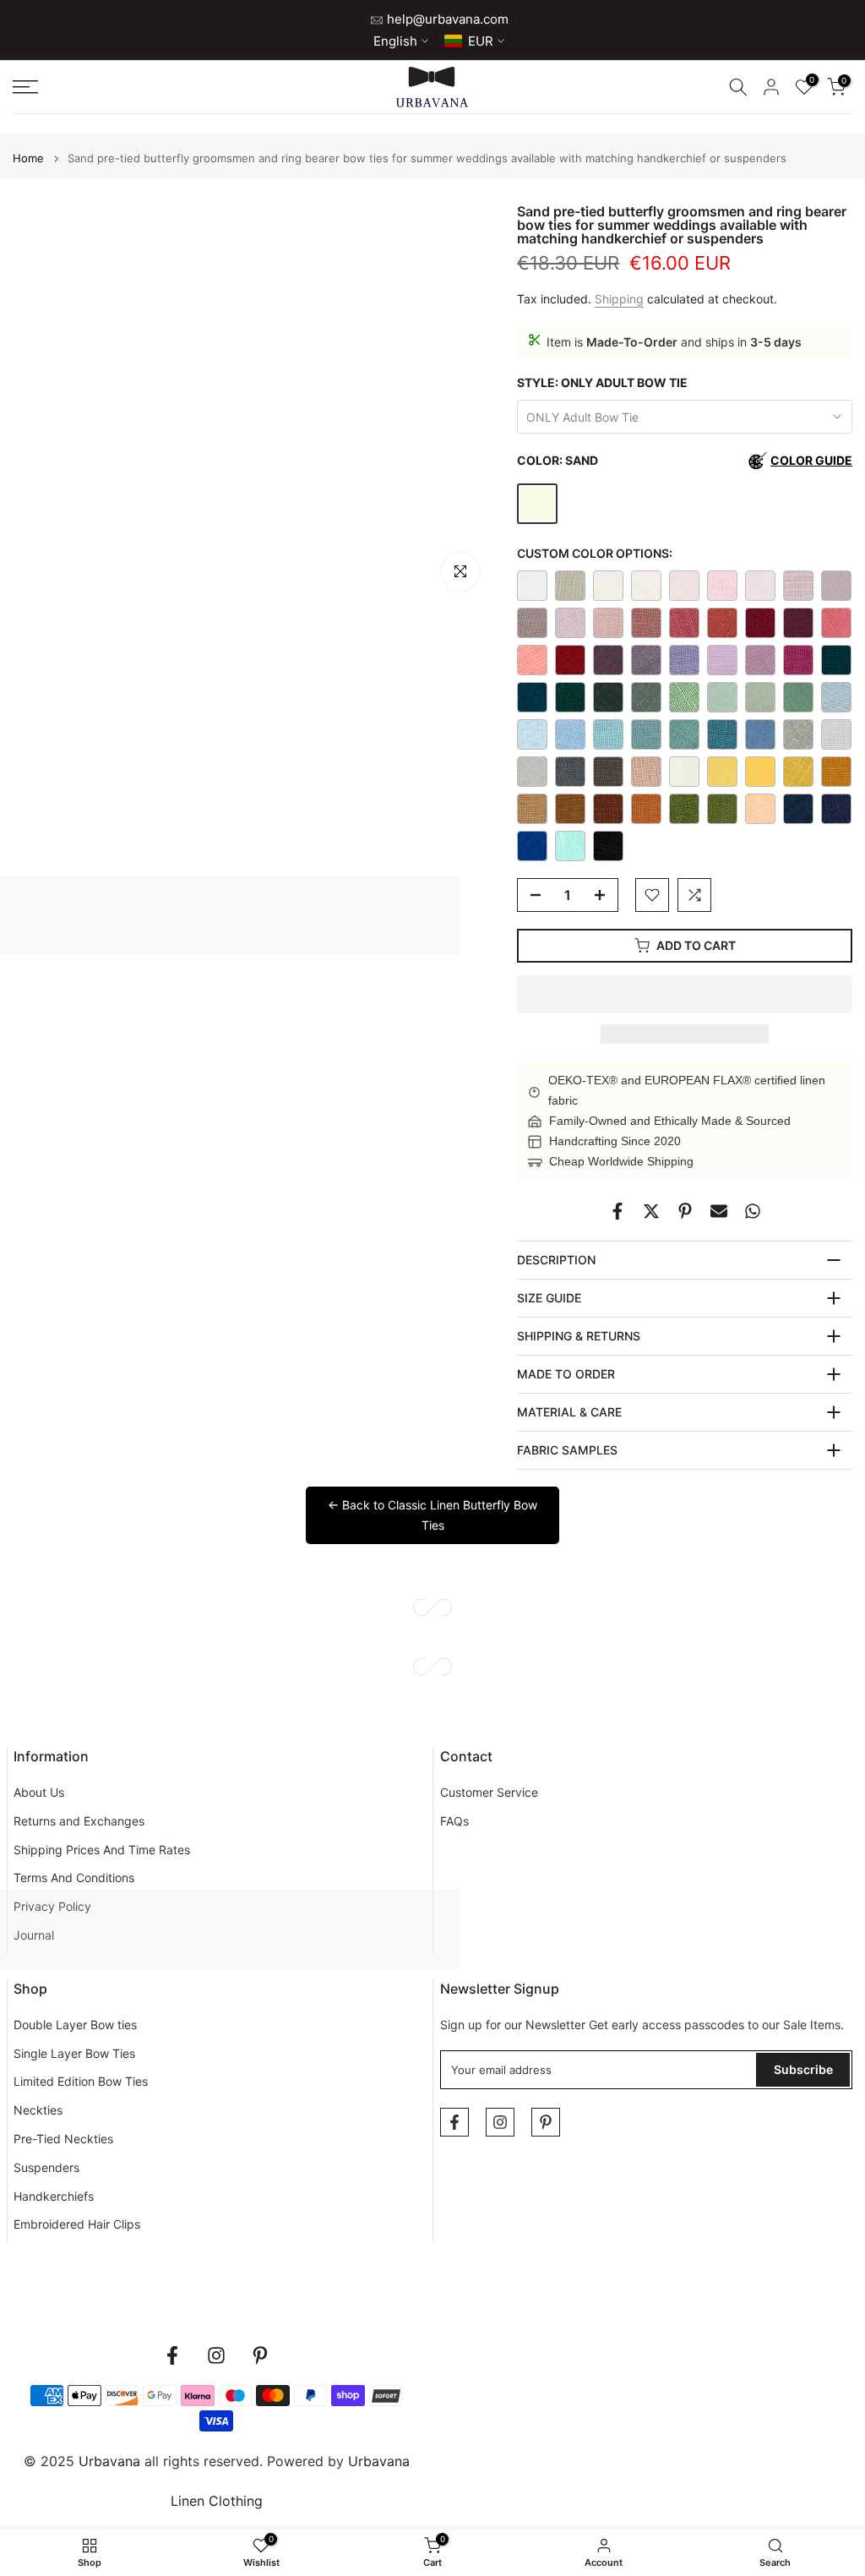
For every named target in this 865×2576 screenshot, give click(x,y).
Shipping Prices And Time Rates (102, 1850)
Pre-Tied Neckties (63, 2139)
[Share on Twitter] (651, 1211)
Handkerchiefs (54, 2196)
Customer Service (489, 1792)
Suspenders (46, 2167)
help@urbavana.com (446, 19)
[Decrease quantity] (530, 896)
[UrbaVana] (432, 87)
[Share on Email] (719, 1211)
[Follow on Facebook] (454, 2122)
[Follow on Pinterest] (546, 2122)
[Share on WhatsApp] (753, 1211)
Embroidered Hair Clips (77, 2224)
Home (28, 158)
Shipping (619, 299)
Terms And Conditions (74, 1877)
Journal (34, 1935)
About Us (39, 1792)
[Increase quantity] (605, 896)
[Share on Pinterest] (685, 1211)
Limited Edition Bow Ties (81, 2081)
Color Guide (811, 460)
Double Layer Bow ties (75, 2025)
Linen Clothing (217, 2501)
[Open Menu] (144, 87)
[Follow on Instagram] (500, 2122)
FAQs (454, 1821)
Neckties (38, 2110)
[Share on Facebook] (617, 1211)
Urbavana (379, 2461)
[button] (685, 994)
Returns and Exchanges (79, 1821)
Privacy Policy (52, 1906)
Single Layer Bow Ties (74, 2053)
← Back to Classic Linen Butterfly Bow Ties (432, 1515)
